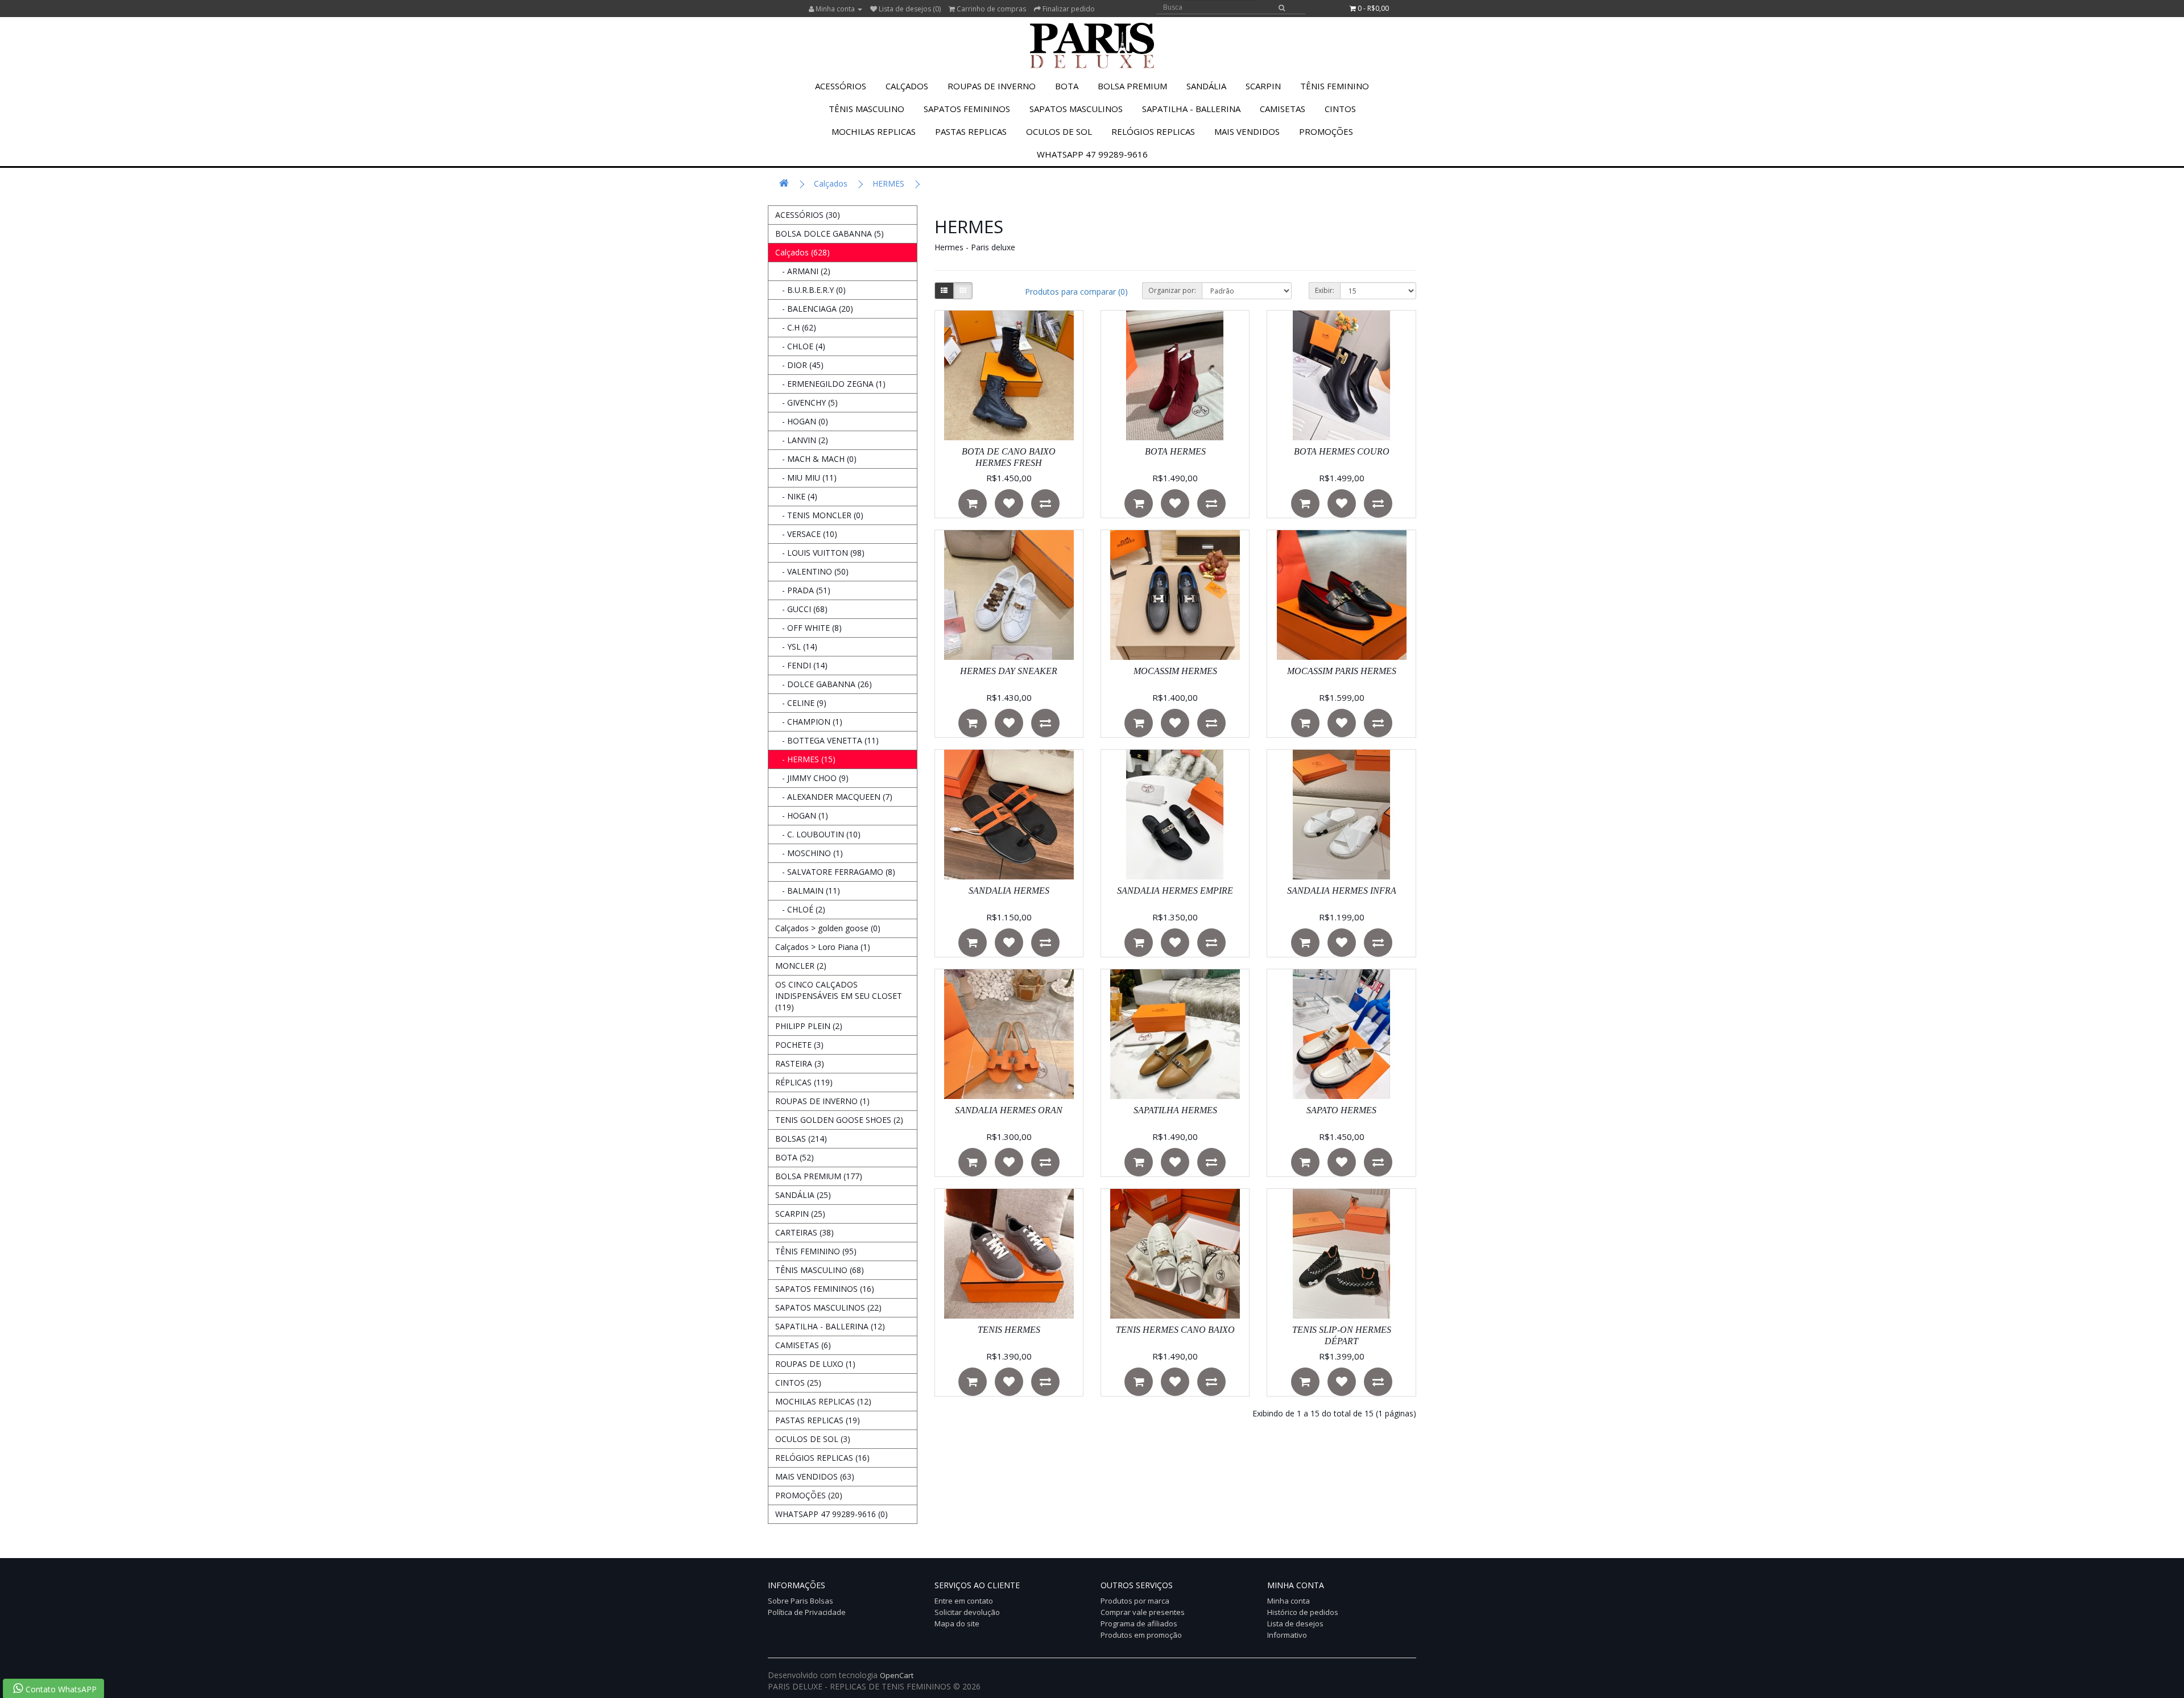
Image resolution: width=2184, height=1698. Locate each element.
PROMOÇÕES (1326, 131)
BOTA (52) (795, 1157)
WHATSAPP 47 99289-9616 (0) (832, 1514)
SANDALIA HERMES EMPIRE (1175, 891)
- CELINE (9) (801, 703)
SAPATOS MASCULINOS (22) (828, 1307)
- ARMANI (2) (803, 271)
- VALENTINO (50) (812, 571)
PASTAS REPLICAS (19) (818, 1420)
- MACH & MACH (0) (816, 459)
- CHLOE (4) (800, 346)
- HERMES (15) (805, 759)
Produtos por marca (1135, 1601)
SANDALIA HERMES (1009, 891)
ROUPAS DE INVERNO (992, 86)
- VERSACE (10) (806, 534)
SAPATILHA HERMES (1175, 1110)
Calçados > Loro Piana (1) (823, 947)
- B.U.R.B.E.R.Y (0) (810, 290)
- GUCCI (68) (801, 609)
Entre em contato (964, 1601)
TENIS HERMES (1009, 1330)
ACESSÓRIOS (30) (808, 215)
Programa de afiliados (1139, 1623)
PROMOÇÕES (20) (809, 1495)
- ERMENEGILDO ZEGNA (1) (830, 384)
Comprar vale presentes (1143, 1612)
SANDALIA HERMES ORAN (1009, 1110)
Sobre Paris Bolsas (801, 1601)
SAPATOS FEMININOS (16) (825, 1289)
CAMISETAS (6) (803, 1345)
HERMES (888, 183)
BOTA (1067, 86)
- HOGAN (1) (802, 815)
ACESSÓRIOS (841, 86)
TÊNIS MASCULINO (866, 109)
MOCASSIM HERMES (1175, 671)
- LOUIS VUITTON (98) (820, 553)
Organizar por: (1172, 290)
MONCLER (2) (801, 966)
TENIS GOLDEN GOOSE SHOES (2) (839, 1120)
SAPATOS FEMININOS (967, 109)
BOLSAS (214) (801, 1139)
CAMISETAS (1283, 109)
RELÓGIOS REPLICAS (1153, 131)
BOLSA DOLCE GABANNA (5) (830, 234)
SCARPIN (1263, 86)
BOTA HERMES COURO (1342, 451)
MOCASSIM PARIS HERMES (1342, 671)
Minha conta (1289, 1601)
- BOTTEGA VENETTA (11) (827, 740)
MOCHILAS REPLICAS (874, 131)
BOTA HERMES (1175, 451)
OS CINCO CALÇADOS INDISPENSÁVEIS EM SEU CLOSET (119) (839, 996)
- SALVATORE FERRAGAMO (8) (835, 872)
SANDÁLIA (1206, 86)
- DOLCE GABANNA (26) (824, 684)
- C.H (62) (796, 327)
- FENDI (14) (801, 665)
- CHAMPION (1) (809, 722)
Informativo (1287, 1635)
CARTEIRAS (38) (804, 1232)
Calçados (907, 86)
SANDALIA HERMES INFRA (1342, 891)
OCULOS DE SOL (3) (813, 1439)
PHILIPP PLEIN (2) (809, 1026)
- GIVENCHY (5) (806, 402)
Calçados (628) (803, 252)
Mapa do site (957, 1623)
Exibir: (1325, 290)
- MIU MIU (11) (806, 478)
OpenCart (897, 1675)
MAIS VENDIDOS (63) (815, 1476)
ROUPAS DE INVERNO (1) (822, 1101)
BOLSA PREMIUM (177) (819, 1176)
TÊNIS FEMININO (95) (816, 1251)
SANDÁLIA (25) (803, 1195)
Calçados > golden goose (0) (828, 928)
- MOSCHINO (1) (809, 853)
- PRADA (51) (803, 590)
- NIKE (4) (796, 496)
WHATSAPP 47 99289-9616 (1092, 154)
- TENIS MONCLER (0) (819, 515)
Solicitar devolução (967, 1612)
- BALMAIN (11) (808, 891)
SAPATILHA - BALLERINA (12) (830, 1326)
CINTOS (1340, 109)
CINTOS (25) (798, 1383)
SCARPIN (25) (800, 1214)
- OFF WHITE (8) (808, 628)
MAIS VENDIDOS (1247, 131)
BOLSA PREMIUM (1132, 86)
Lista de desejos (1295, 1623)
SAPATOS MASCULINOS (1076, 109)
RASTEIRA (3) (800, 1063)
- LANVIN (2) (802, 440)
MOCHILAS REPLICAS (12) (823, 1401)
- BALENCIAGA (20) (814, 309)
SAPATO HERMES (1341, 1110)
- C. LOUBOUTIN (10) (818, 834)
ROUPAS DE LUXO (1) (815, 1364)
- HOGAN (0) (802, 421)
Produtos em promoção (1141, 1635)
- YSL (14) (796, 646)
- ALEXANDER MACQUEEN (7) (834, 797)
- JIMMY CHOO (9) (812, 778)
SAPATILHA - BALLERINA (1191, 109)
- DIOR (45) (799, 365)
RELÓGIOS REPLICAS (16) (822, 1458)
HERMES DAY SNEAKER (1009, 671)
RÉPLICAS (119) (804, 1082)
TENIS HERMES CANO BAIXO (1175, 1330)
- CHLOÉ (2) (800, 909)
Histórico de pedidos (1303, 1612)
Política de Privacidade (807, 1612)
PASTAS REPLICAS (971, 131)
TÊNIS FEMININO (1335, 86)
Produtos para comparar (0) (1076, 292)
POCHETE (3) (799, 1045)
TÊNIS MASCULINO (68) (820, 1270)
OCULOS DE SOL (1059, 131)
